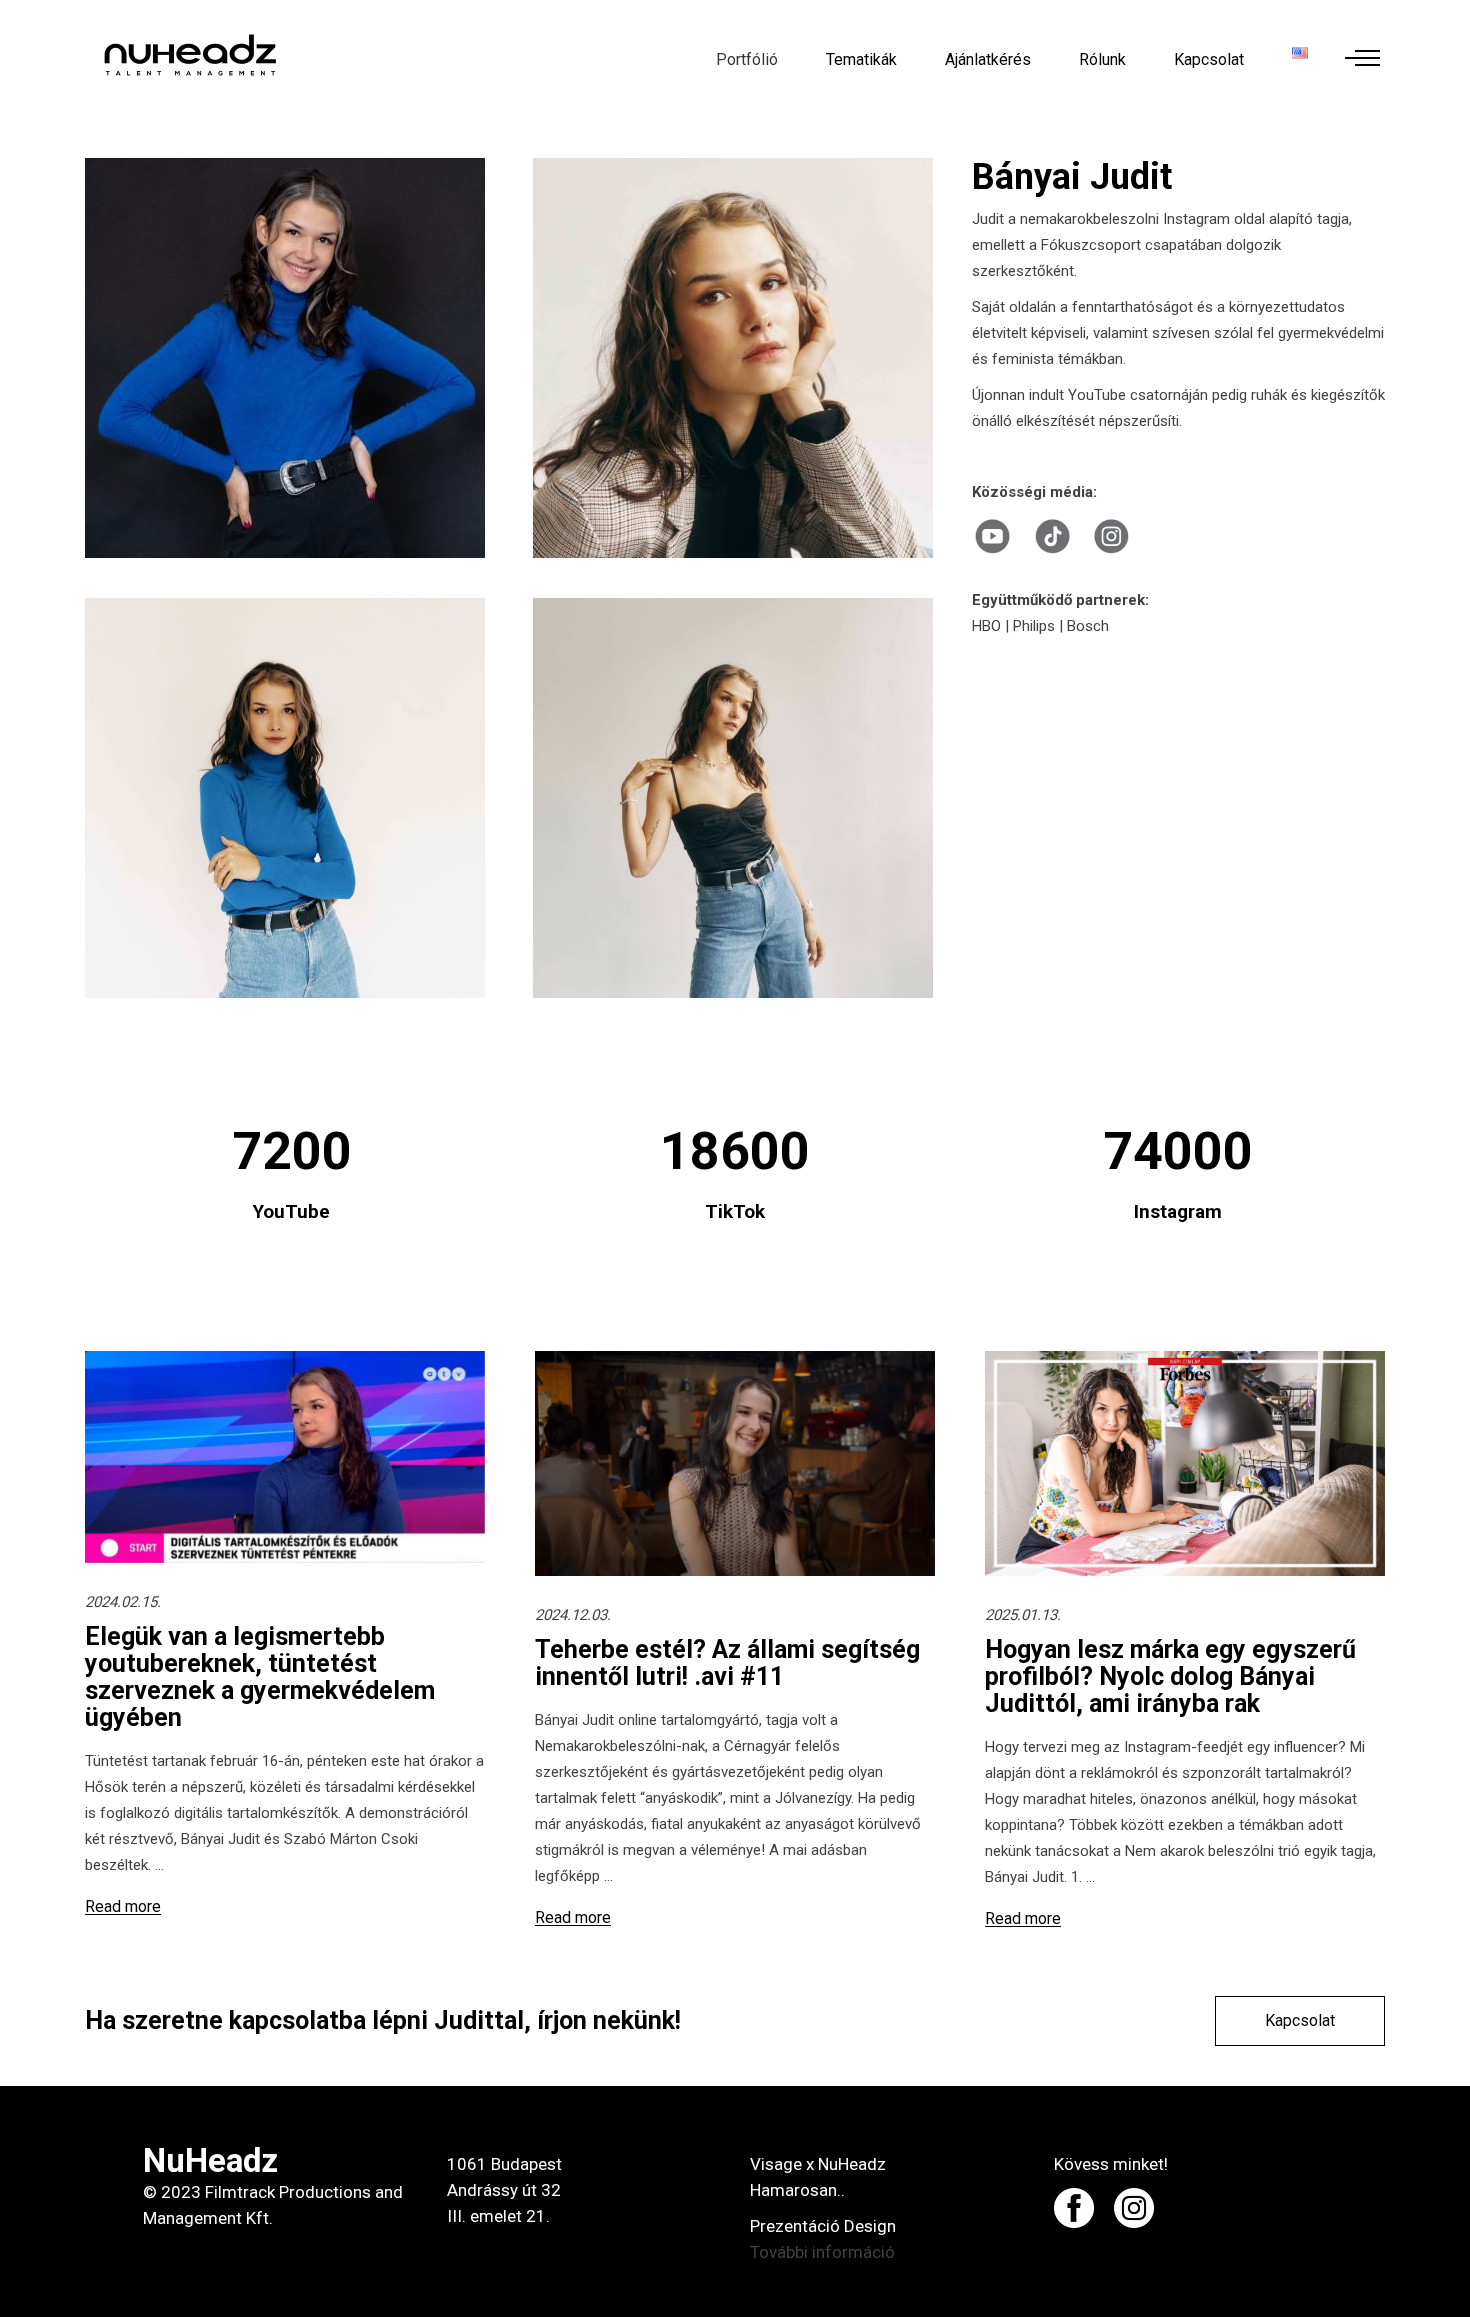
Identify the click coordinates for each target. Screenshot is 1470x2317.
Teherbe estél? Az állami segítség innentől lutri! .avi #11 (727, 1663)
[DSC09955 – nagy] (289, 358)
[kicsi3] (737, 358)
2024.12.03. (573, 1615)
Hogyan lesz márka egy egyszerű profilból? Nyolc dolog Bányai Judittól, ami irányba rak (1170, 1676)
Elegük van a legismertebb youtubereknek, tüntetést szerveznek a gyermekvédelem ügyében (260, 1677)
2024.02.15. (123, 1602)
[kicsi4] (737, 798)
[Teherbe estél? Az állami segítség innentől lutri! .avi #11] (735, 1463)
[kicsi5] (289, 798)
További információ (822, 2252)
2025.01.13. (1023, 1615)
